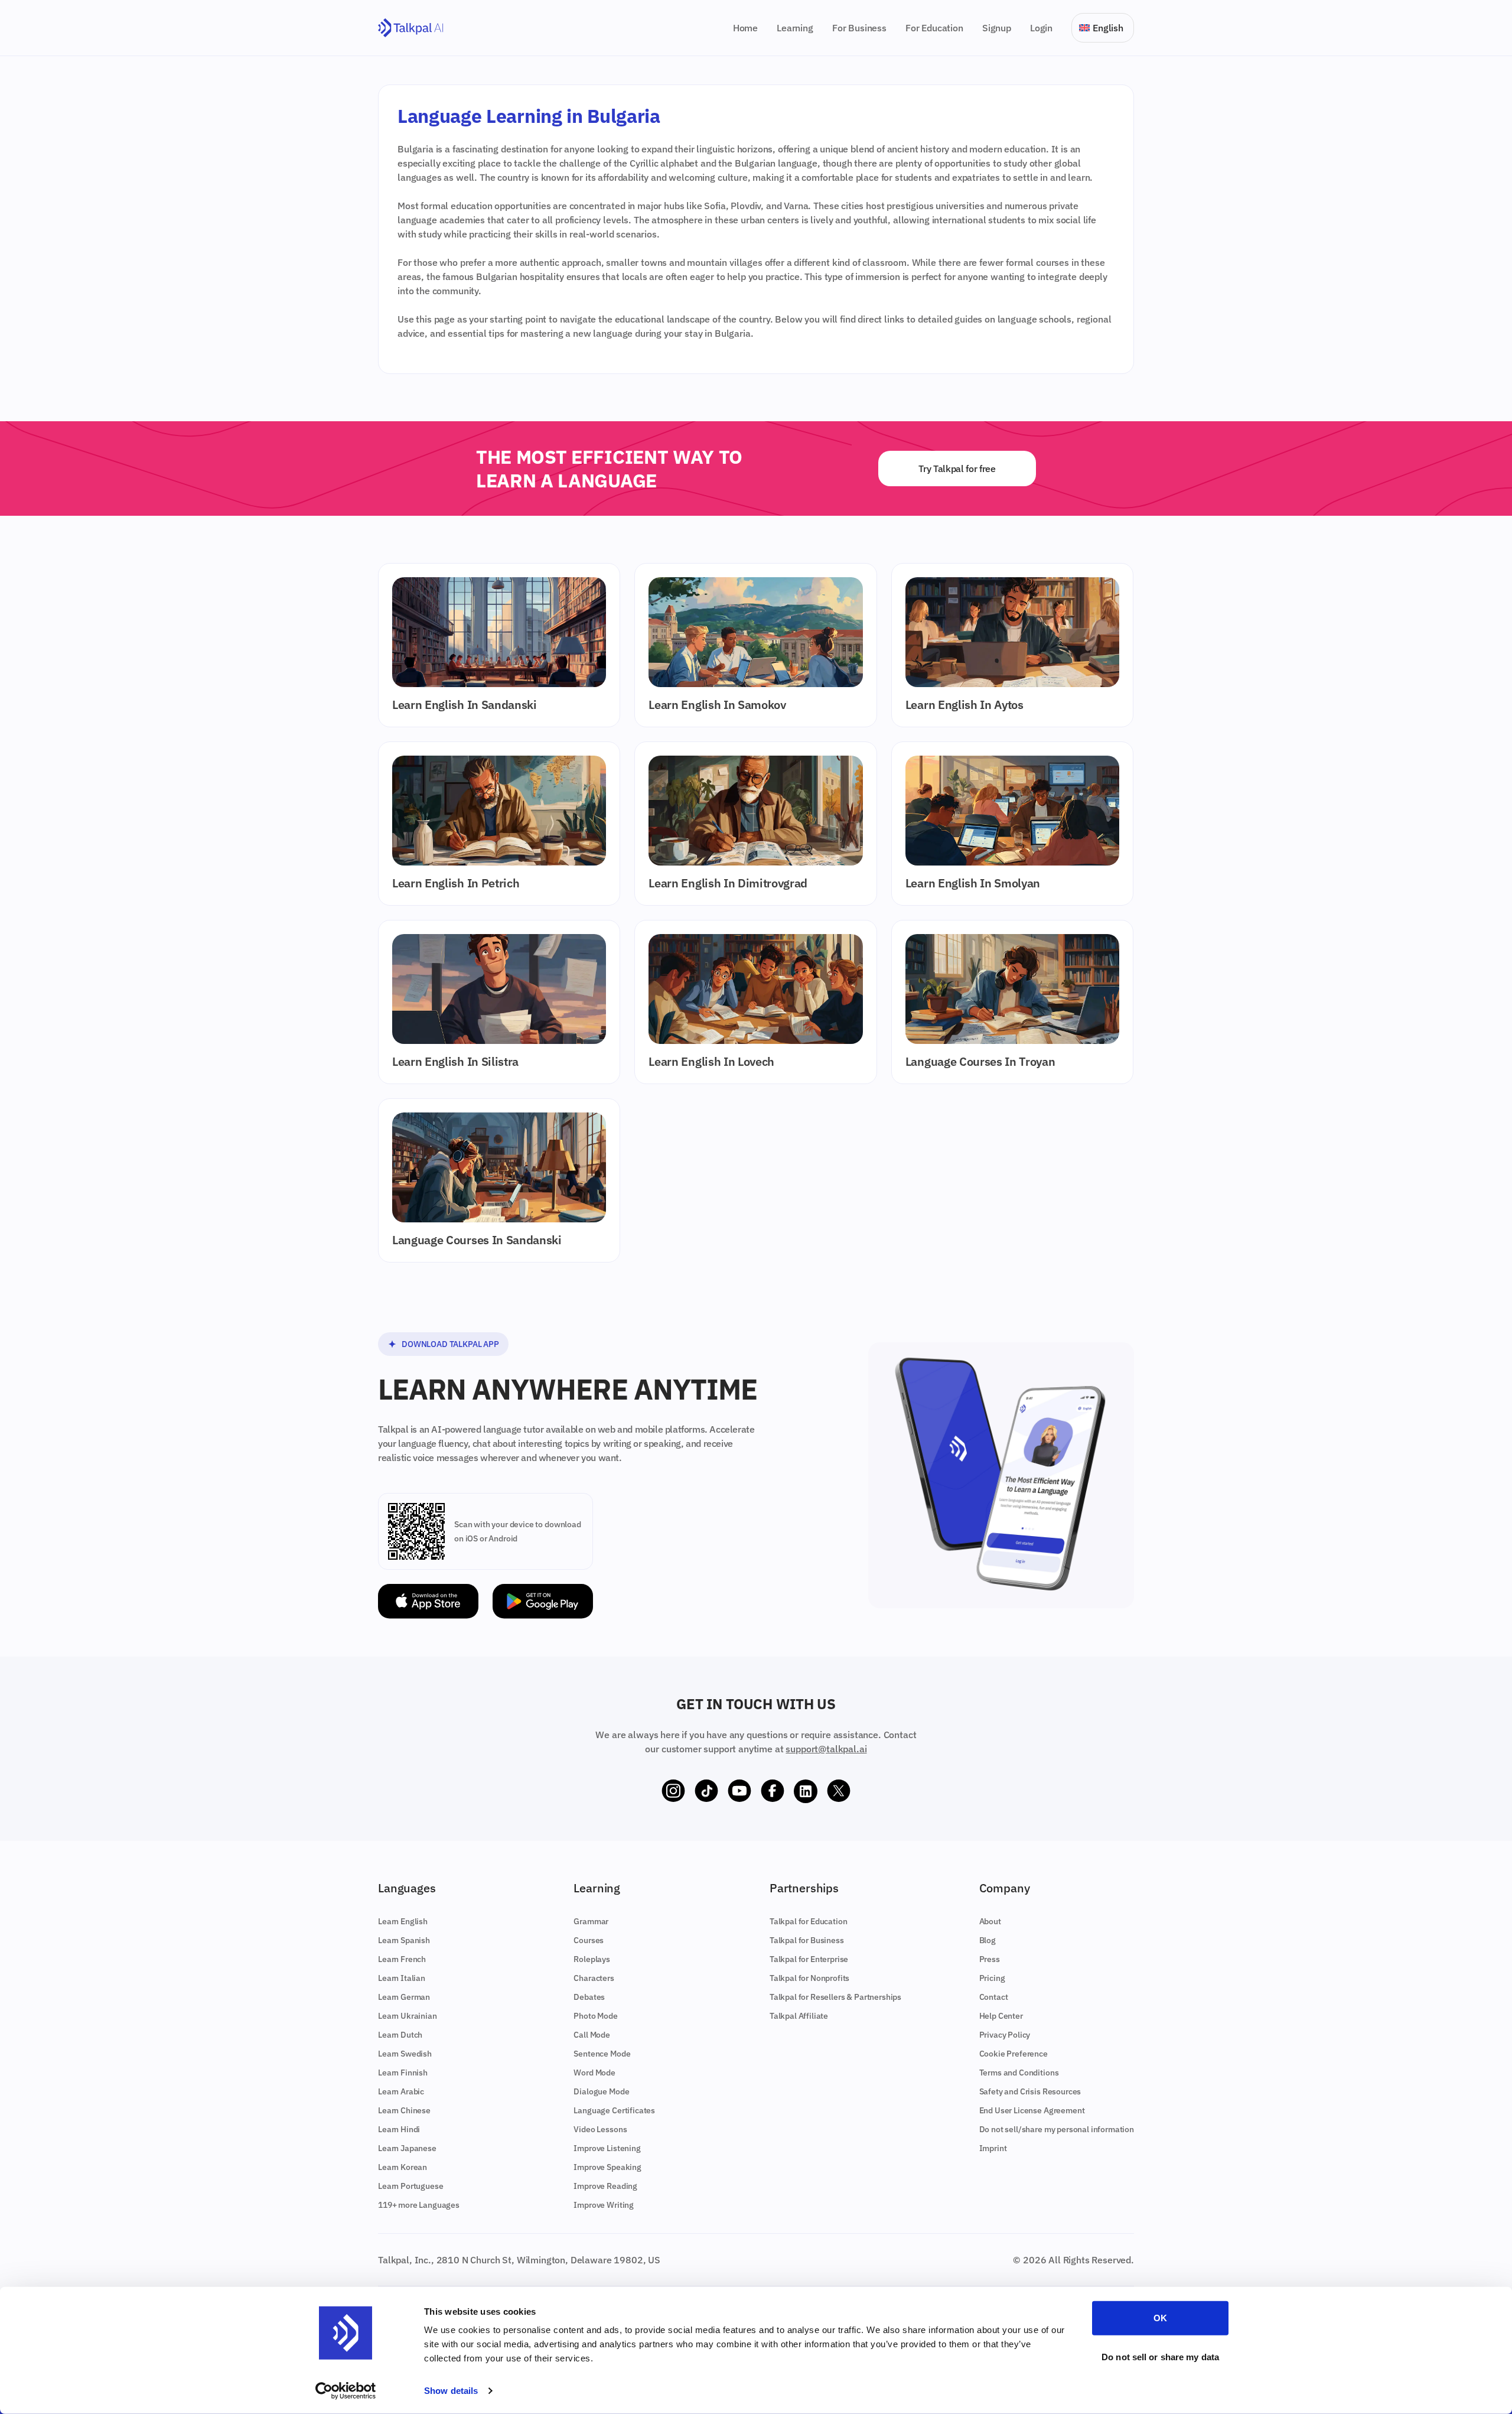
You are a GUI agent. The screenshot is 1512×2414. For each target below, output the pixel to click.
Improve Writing (604, 2205)
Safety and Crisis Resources (1030, 2091)
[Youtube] (739, 1791)
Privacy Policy (1005, 2035)
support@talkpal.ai (826, 1749)
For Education (934, 28)
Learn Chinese (404, 2110)
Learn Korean (403, 2167)
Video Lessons (600, 2129)
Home (745, 28)
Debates (589, 1997)
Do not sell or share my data (1160, 2356)
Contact (994, 1997)
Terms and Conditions (1019, 2073)
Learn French (402, 1959)
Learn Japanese (407, 2148)
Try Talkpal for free (957, 469)
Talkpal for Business (807, 1940)
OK (1160, 2318)
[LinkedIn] (806, 1791)
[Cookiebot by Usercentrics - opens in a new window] (346, 2391)
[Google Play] (543, 1601)
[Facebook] (773, 1791)
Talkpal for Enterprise (809, 1959)
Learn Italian (402, 1978)
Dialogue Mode (601, 2091)
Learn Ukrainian (408, 2016)
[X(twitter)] (839, 1791)
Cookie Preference (1014, 2054)
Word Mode (594, 2073)
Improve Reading (605, 2186)
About (990, 1921)
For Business (859, 28)
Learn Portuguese (410, 2186)
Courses (589, 1940)
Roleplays (592, 1959)
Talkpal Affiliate (799, 2016)
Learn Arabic (401, 2091)
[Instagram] (673, 1791)
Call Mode (592, 2035)
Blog (988, 1940)
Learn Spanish (404, 1940)
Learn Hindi (399, 2129)
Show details (451, 2391)
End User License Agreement (1032, 2110)
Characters (594, 1978)
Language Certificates (614, 2110)
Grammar (591, 1921)
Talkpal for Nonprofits (809, 1978)
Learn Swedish (405, 2054)
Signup (997, 28)
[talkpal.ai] (411, 28)
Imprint (993, 2148)
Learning (795, 28)
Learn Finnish (403, 2073)
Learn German (404, 1997)
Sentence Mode (602, 2054)
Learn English (403, 1921)
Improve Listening (607, 2148)
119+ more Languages (419, 2205)
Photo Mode (595, 2016)
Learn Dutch (400, 2035)
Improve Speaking (607, 2167)
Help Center (1001, 2016)
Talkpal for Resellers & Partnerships (835, 1997)
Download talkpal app (450, 1344)
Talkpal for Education (809, 1921)
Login (1041, 28)
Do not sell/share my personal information (1057, 2129)
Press (990, 1959)
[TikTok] (706, 1791)
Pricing (992, 1978)
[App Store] (428, 1601)
